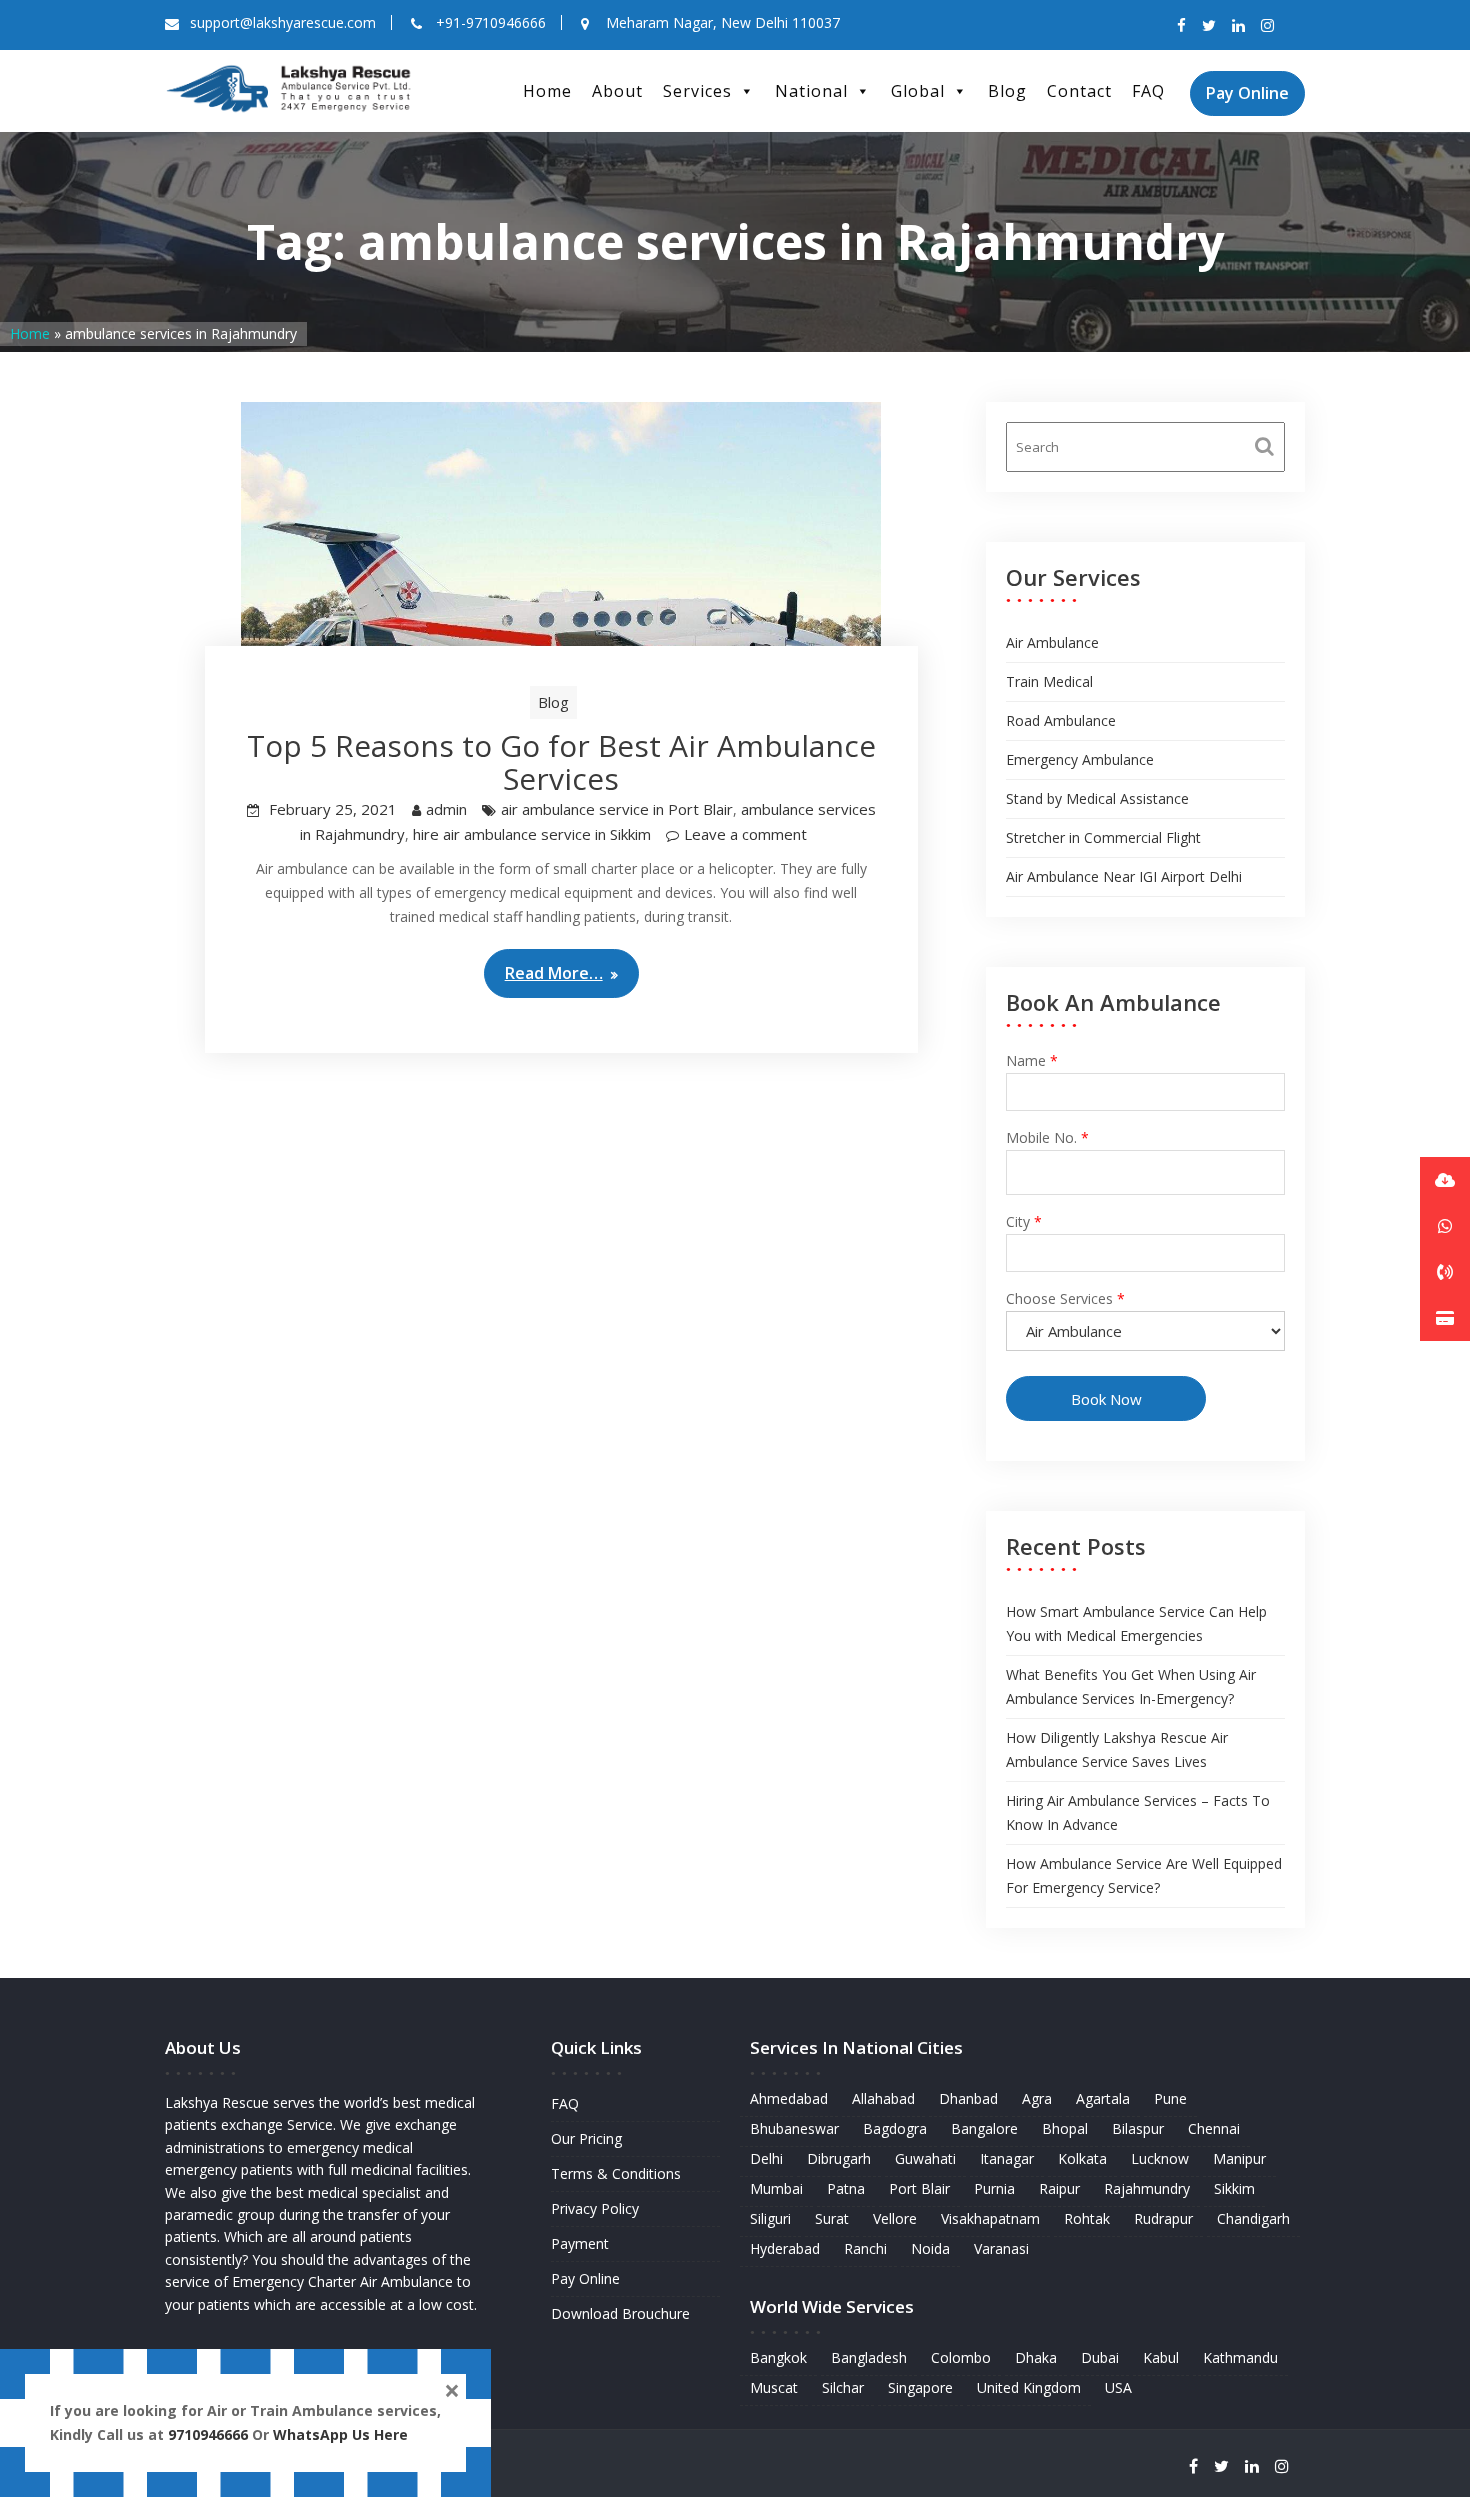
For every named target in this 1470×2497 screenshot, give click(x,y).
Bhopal (1065, 2128)
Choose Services (1065, 1298)
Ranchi (865, 2248)
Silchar (843, 2387)
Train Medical (1049, 681)
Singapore (920, 2387)
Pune (1170, 2098)
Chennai (1214, 2128)
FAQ (1148, 91)
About (617, 91)
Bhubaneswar (794, 2128)
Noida (930, 2248)
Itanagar (1007, 2158)
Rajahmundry (1147, 2188)
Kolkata (1082, 2158)
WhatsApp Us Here (342, 2434)
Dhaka (1036, 2357)
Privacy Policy (595, 2208)
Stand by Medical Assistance (1097, 798)
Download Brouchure (620, 2313)
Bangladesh (869, 2357)
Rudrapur (1163, 2218)
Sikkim (1234, 2188)
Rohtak (1087, 2218)
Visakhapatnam (990, 2218)
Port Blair (919, 2188)
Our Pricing (586, 2138)
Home (547, 91)
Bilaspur (1138, 2128)
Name (1032, 1060)
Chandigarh (1253, 2218)
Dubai (1100, 2357)
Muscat (774, 2387)
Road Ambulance (1061, 720)
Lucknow (1160, 2158)
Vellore (895, 2218)
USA (1118, 2387)
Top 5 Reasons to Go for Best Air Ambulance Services (561, 762)
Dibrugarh (839, 2158)
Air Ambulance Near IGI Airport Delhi (1124, 876)
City (1024, 1221)
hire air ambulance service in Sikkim (532, 834)
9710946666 (208, 2434)
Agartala (1103, 2098)
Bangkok (778, 2357)
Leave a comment (745, 834)
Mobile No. (1047, 1137)
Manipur (1239, 2158)
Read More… (554, 973)
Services (697, 91)
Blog (1007, 91)
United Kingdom (1029, 2387)
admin (446, 809)
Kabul (1161, 2357)
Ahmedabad (789, 2098)
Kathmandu (1240, 2357)
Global (918, 91)
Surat (832, 2218)
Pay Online (1247, 93)
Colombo (961, 2357)
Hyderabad (785, 2248)
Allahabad (883, 2098)
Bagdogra (895, 2128)
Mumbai (776, 2188)
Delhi (766, 2158)
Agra (1037, 2098)
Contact (1079, 91)
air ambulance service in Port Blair (617, 809)
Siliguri (770, 2218)
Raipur (1059, 2188)
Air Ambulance (1052, 642)
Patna (846, 2188)
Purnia (994, 2188)
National (811, 91)
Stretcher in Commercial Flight (1103, 837)
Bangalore (984, 2128)
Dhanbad (968, 2098)
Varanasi (1001, 2248)
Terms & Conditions (616, 2173)
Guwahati (925, 2158)
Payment (580, 2243)
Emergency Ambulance (1080, 759)
